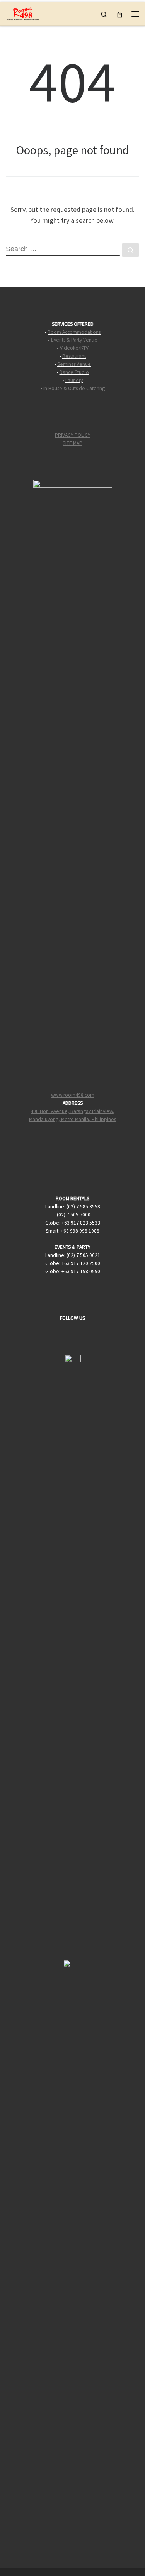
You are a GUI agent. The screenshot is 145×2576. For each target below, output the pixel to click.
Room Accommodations (74, 332)
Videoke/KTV (74, 348)
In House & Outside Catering (74, 388)
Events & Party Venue (74, 340)
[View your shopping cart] (120, 14)
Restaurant (74, 356)
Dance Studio (74, 372)
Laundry (74, 380)
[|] (23, 13)
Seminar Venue (74, 364)
